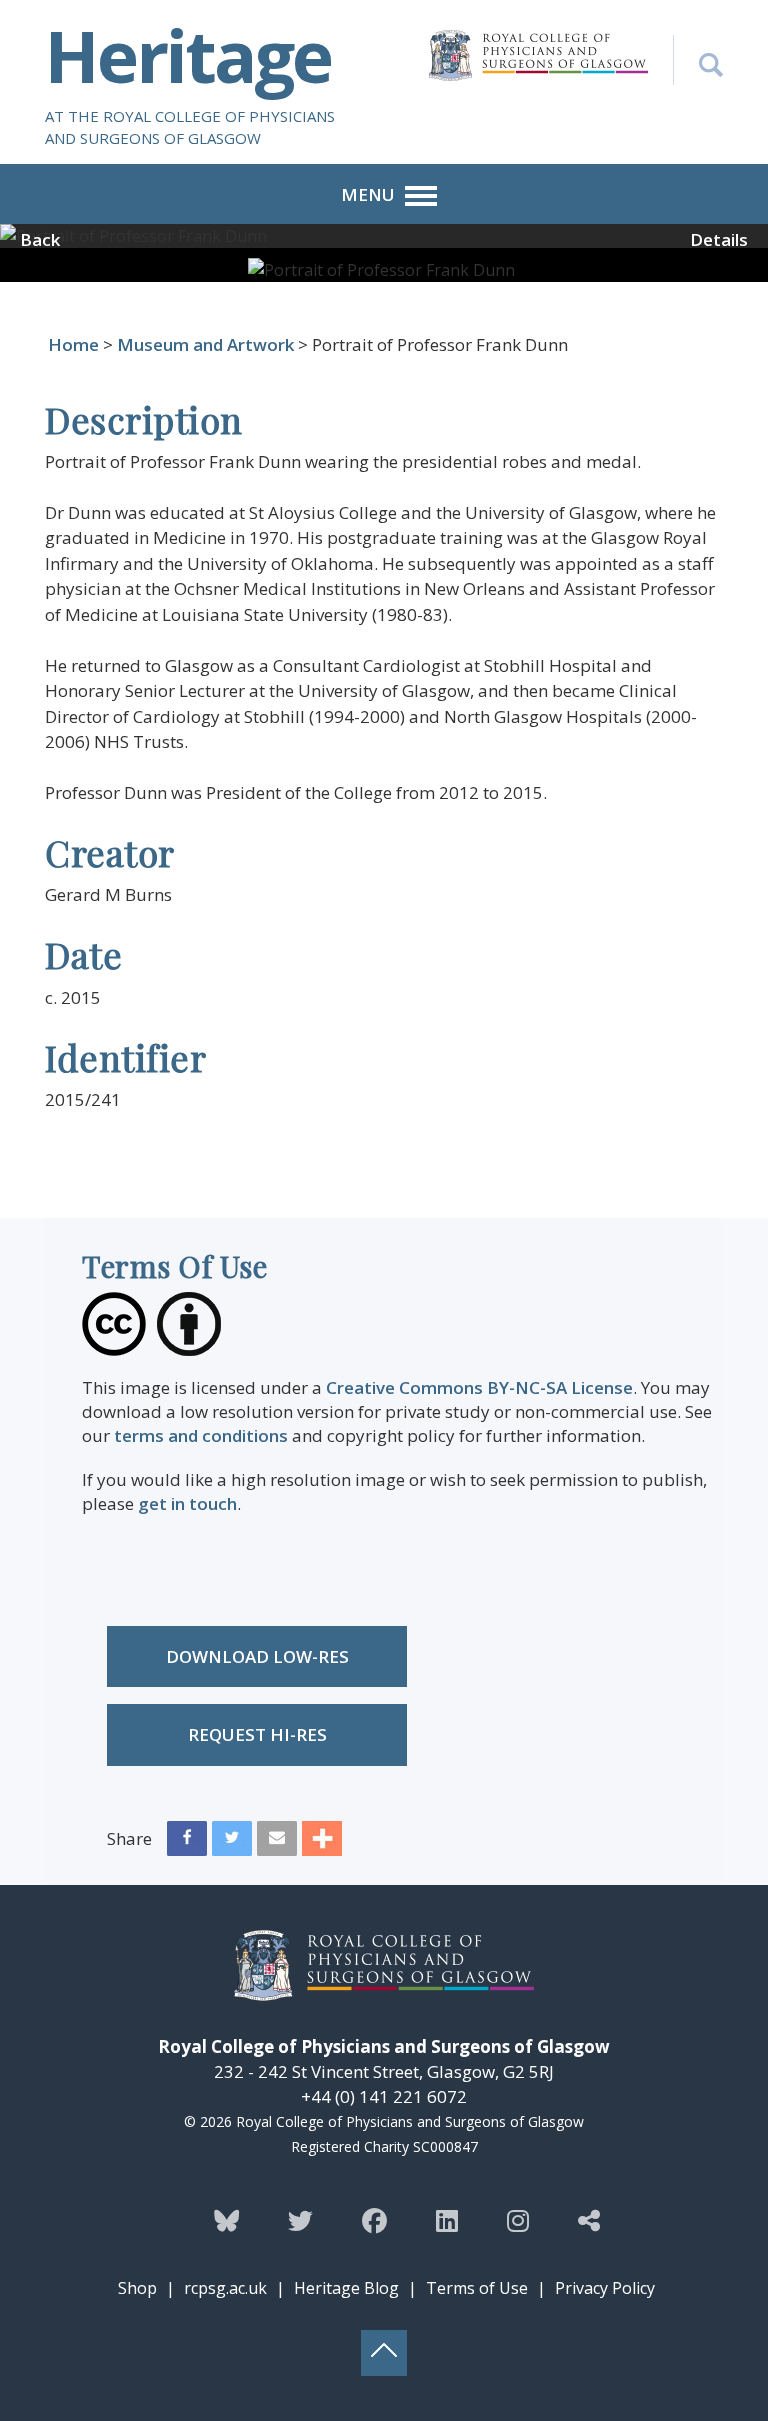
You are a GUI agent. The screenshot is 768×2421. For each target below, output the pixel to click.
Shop (137, 2288)
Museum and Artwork (205, 344)
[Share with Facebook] (187, 1842)
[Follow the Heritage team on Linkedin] (447, 2220)
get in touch (187, 1503)
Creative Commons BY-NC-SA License (479, 1387)
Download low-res (257, 1656)
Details (719, 239)
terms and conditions (201, 1435)
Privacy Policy (605, 2288)
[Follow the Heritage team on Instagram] (518, 2220)
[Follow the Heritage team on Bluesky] (226, 2220)
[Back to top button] (384, 2353)
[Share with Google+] (322, 1842)
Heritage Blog (346, 2288)
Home (73, 344)
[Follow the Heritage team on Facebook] (374, 2220)
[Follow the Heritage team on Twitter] (300, 2220)
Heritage (188, 55)
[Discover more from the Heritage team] (589, 2220)
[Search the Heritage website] (698, 60)
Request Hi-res (257, 1734)
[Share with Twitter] (232, 1842)
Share (129, 1838)
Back (40, 239)
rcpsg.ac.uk (225, 2288)
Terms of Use (477, 2288)
